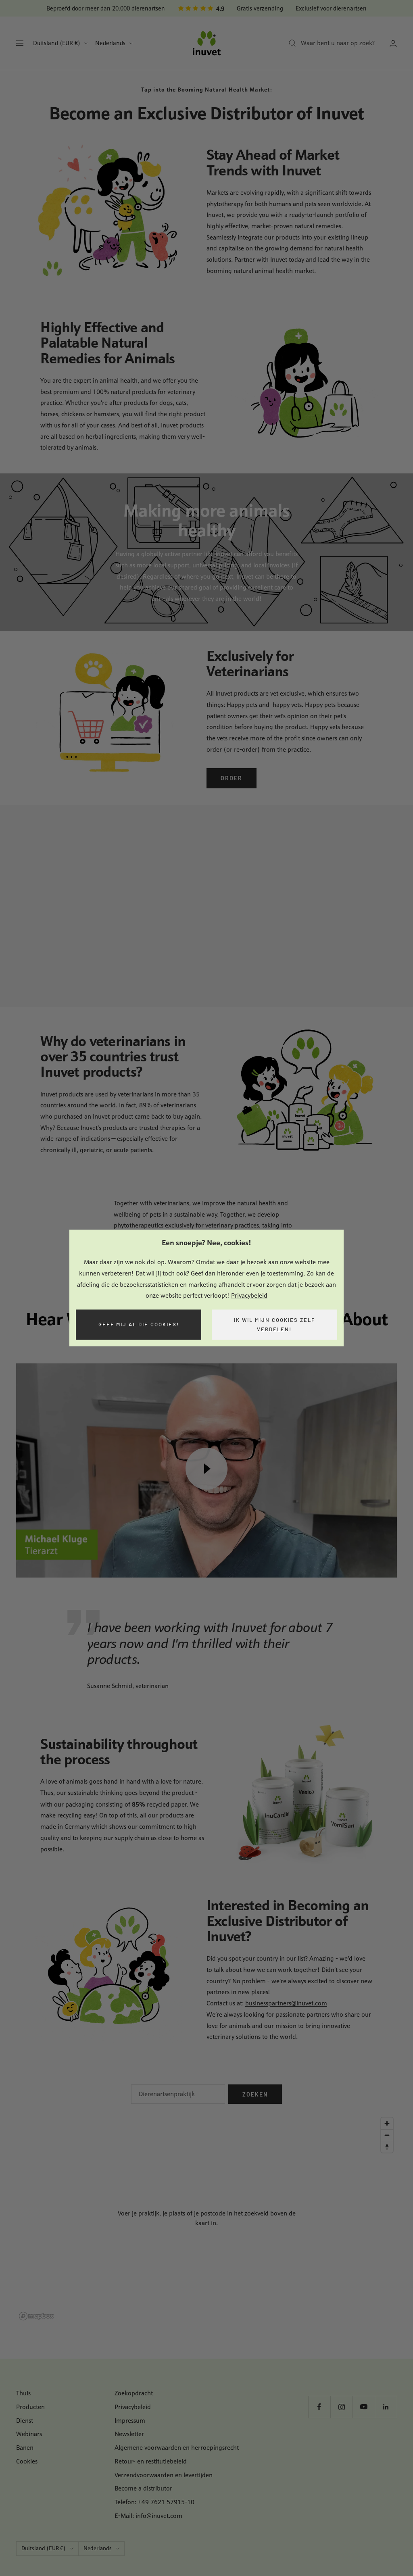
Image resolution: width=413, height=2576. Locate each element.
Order (232, 778)
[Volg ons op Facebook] (319, 2407)
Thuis (23, 2393)
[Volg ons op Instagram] (341, 2407)
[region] (206, 2218)
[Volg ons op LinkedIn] (386, 2407)
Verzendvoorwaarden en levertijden (164, 2475)
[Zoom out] (387, 2135)
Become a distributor (143, 2488)
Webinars (29, 2434)
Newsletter (129, 2434)
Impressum (130, 2421)
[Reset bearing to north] (387, 2147)
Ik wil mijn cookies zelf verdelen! (274, 1324)
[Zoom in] (387, 2123)
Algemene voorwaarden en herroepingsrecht (177, 2448)
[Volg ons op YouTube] (364, 2407)
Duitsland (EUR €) (57, 43)
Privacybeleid (249, 1296)
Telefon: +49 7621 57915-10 (154, 2502)
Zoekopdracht (134, 2393)
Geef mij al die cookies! (139, 1325)
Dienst (25, 2421)
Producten (30, 2407)
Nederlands (110, 43)
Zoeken (255, 2094)
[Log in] (393, 43)
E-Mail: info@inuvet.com (148, 2516)
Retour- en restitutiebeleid (151, 2461)
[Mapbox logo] (36, 2316)
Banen (25, 2448)
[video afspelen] (206, 1469)
